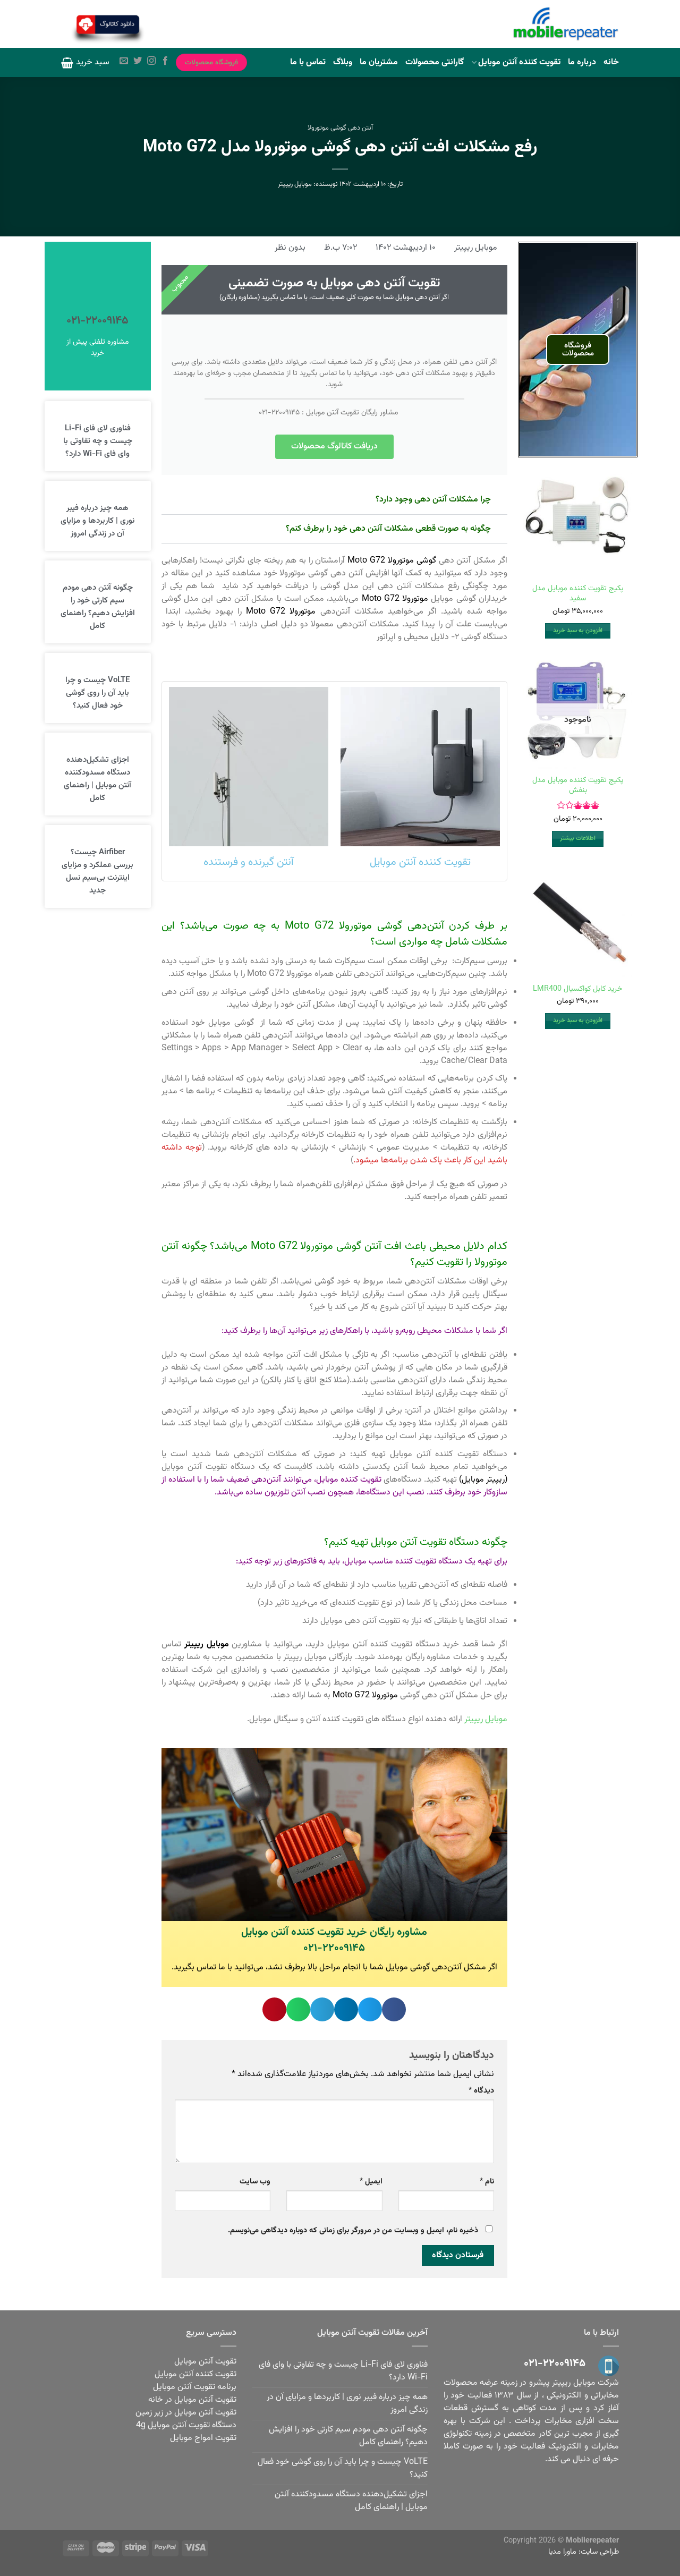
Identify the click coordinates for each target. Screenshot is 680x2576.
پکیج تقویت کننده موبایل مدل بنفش (578, 785)
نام (487, 2182)
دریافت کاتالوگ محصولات (334, 447)
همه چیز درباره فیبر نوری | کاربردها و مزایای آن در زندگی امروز (97, 521)
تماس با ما (308, 62)
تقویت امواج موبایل (203, 2438)
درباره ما (582, 62)
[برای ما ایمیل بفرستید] (124, 62)
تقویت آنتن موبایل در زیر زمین (186, 2413)
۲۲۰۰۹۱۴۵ (286, 413)
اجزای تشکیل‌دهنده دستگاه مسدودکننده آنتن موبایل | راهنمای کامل (97, 779)
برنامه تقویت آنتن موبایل (195, 2387)
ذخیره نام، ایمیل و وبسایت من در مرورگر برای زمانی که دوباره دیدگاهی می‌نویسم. (353, 2230)
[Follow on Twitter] (138, 62)
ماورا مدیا (562, 2552)
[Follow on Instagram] (151, 62)
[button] (394, 2009)
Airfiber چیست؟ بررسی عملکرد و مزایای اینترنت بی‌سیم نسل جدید (97, 872)
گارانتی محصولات (435, 62)
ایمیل (371, 2182)
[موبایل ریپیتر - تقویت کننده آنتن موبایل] (566, 24)
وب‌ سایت (255, 2182)
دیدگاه (481, 2091)
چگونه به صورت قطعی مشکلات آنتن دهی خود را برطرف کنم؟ (388, 529)
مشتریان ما (379, 62)
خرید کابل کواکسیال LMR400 (578, 989)
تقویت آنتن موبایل (205, 2362)
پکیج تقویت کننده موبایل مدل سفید (578, 594)
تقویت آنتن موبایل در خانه (192, 2400)
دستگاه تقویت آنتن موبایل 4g (186, 2425)
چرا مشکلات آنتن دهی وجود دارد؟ (433, 500)
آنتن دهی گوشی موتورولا (340, 128)
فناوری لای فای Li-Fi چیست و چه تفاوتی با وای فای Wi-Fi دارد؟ (98, 441)
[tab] (334, 500)
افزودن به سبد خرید (578, 631)
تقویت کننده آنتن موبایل (519, 62)
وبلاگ (343, 62)
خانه (611, 62)
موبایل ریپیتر (295, 184)
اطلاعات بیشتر (578, 838)
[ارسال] (173, 25)
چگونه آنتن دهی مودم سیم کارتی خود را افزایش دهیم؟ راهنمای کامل (98, 607)
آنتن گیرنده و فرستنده (249, 862)
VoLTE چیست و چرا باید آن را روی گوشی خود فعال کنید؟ (97, 693)
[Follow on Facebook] (165, 62)
